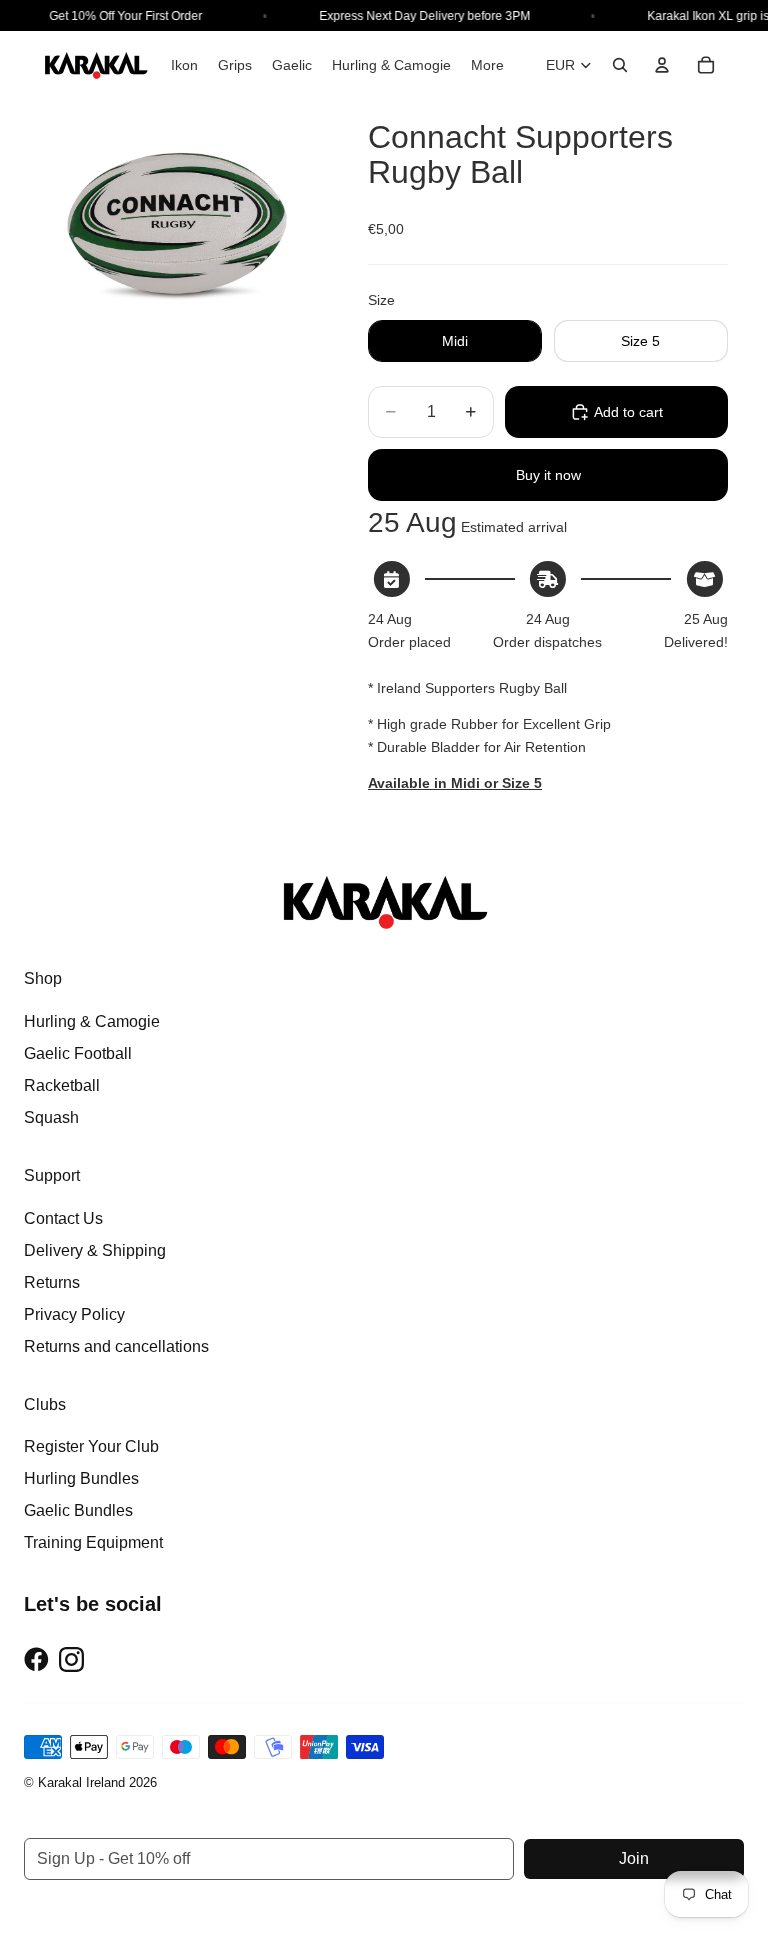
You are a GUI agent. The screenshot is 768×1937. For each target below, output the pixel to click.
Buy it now (548, 475)
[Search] (620, 65)
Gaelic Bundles (78, 1510)
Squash (51, 1117)
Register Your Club (91, 1446)
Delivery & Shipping (95, 1250)
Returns (52, 1282)
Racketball (62, 1085)
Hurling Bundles (81, 1478)
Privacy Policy (74, 1314)
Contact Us (63, 1218)
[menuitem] (487, 65)
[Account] (662, 65)
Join (634, 1858)
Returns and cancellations (116, 1346)
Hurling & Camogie (92, 1021)
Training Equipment (93, 1542)
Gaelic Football (78, 1053)
